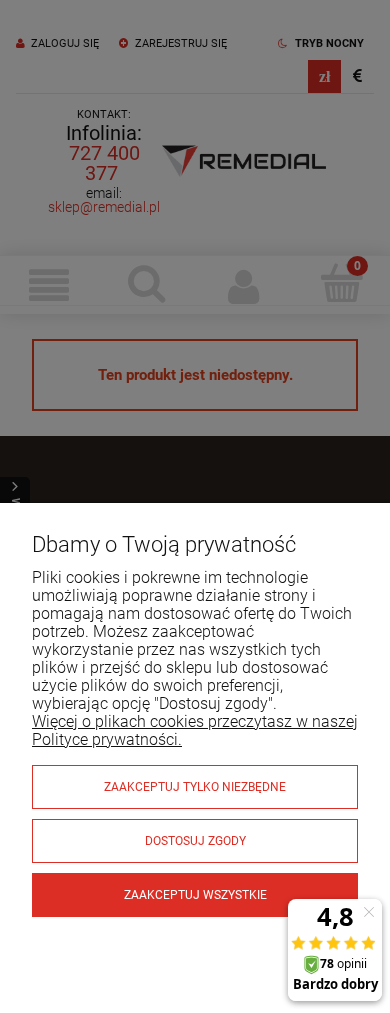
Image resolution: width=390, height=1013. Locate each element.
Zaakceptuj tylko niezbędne (195, 787)
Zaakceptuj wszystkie (195, 895)
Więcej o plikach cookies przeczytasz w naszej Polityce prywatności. (195, 730)
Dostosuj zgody (195, 841)
